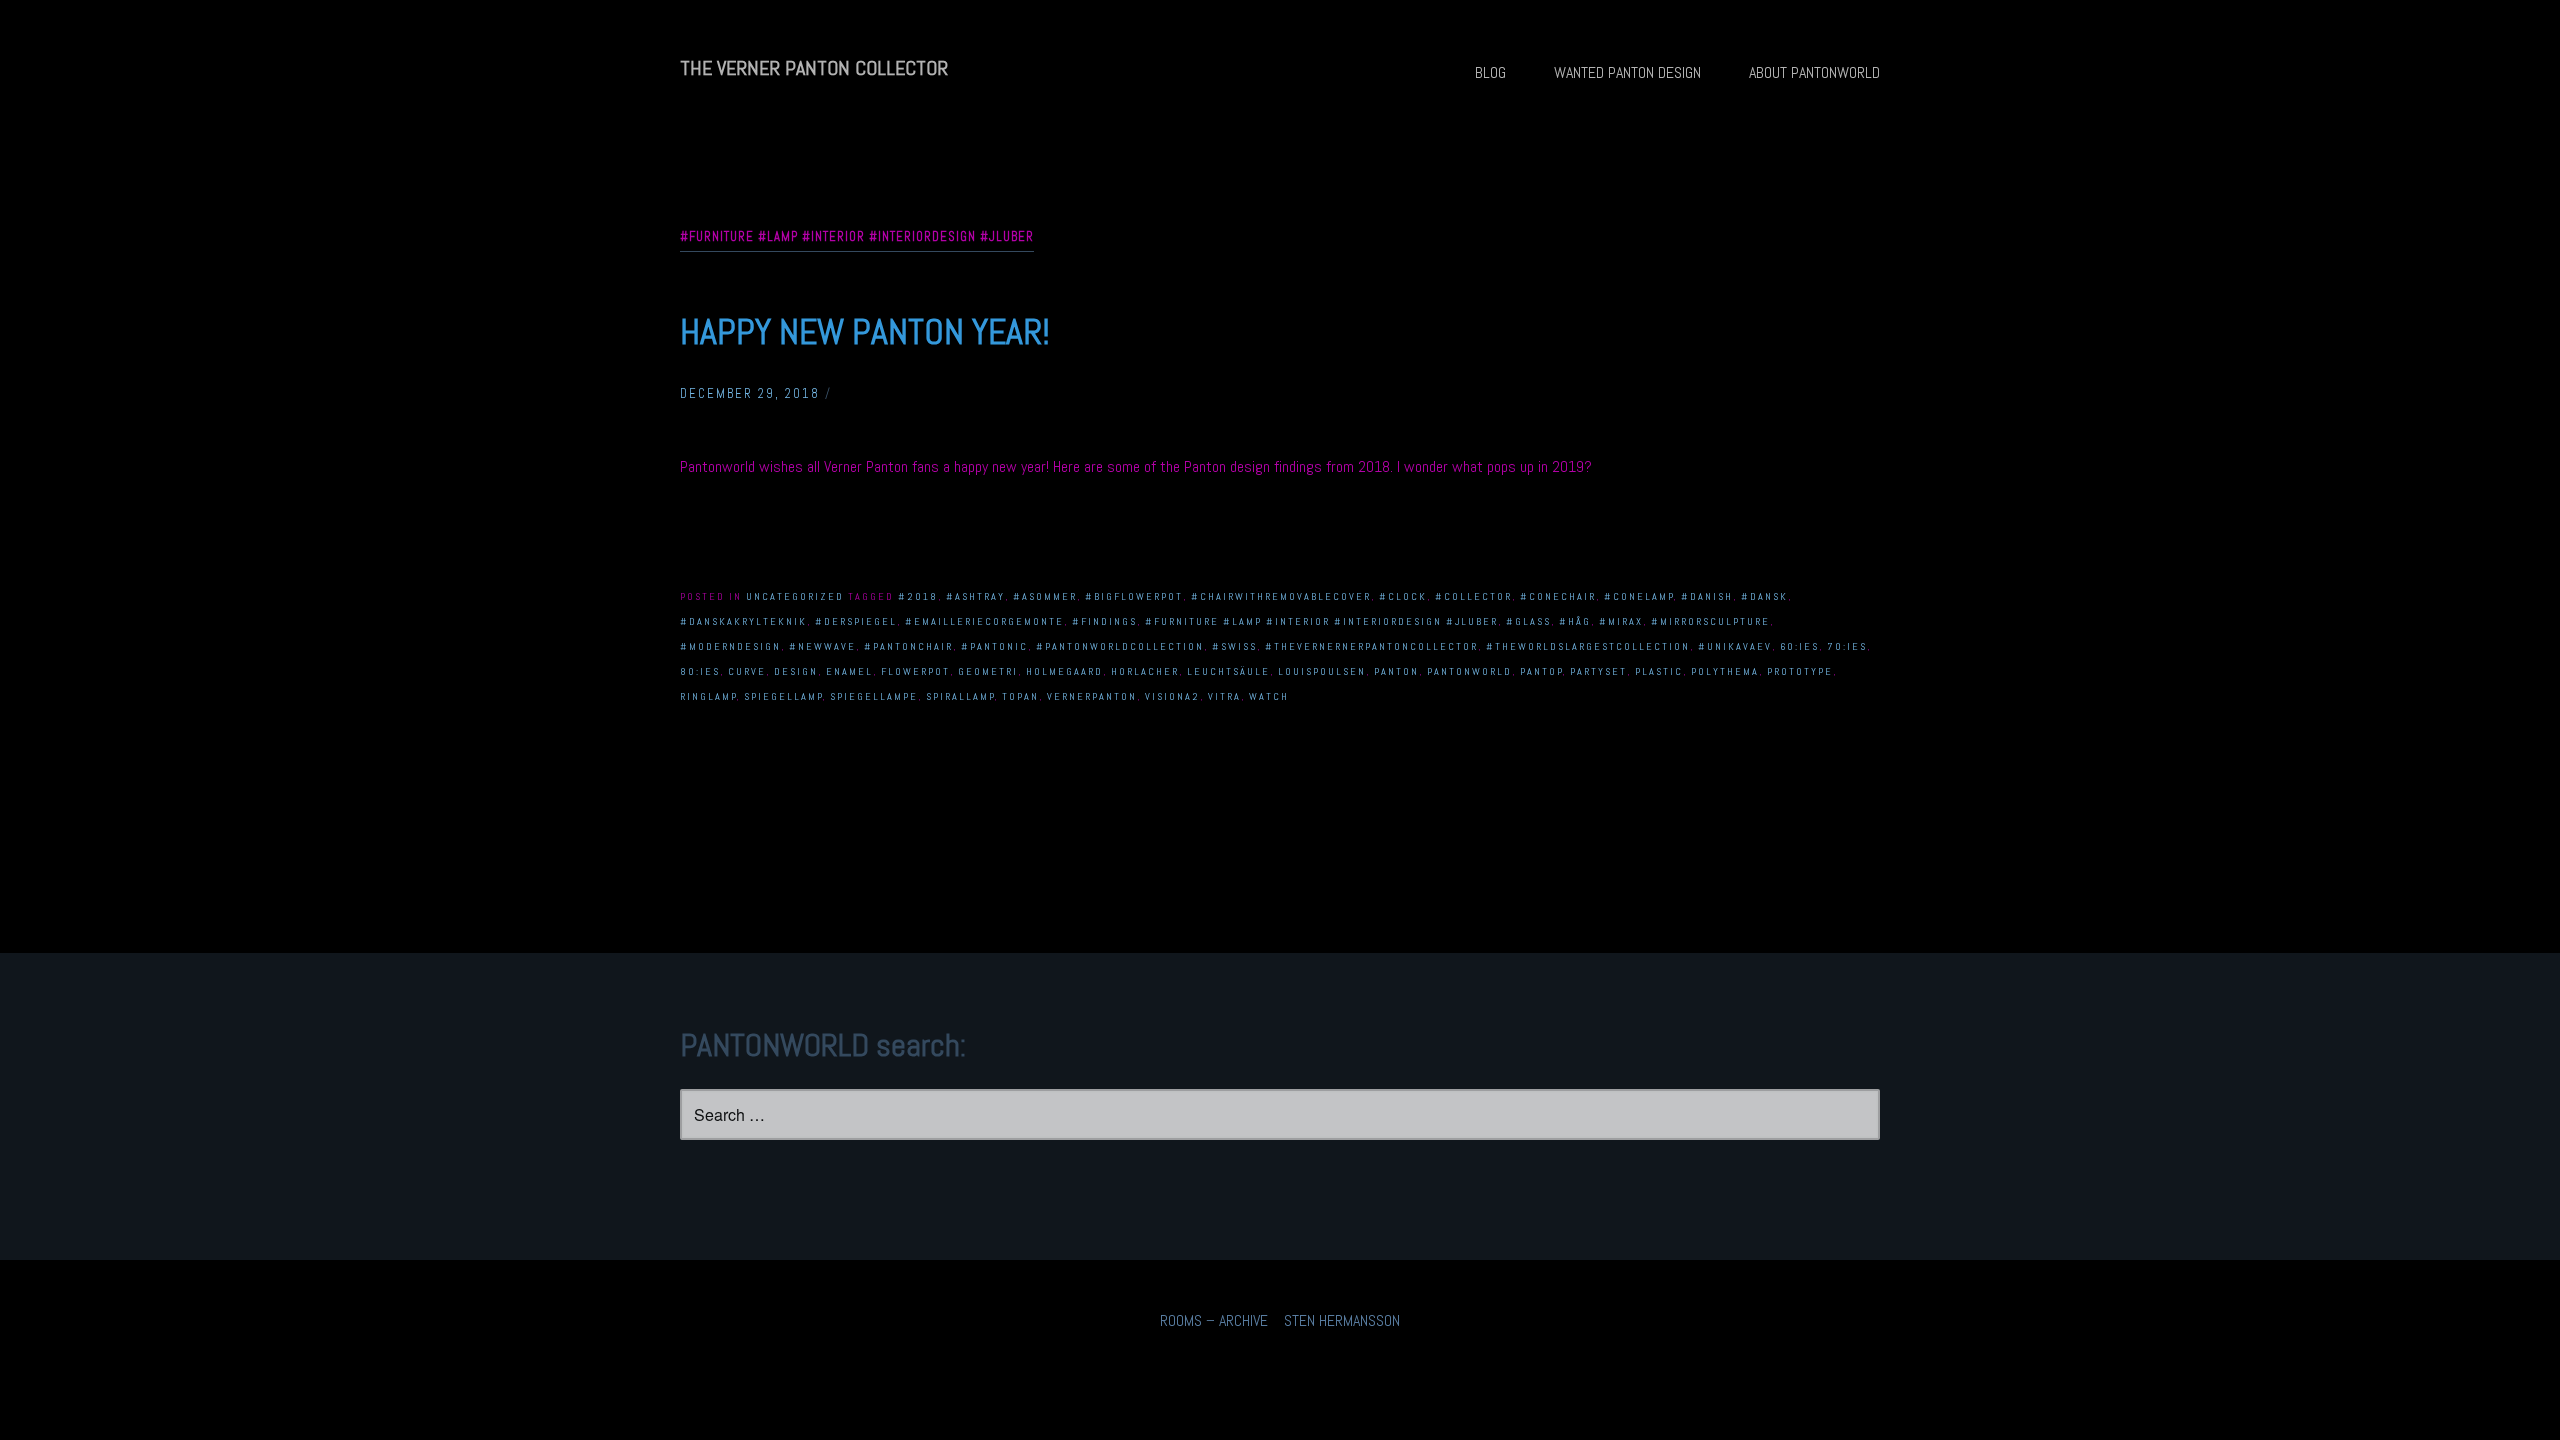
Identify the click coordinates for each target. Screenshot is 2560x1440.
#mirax (1621, 621)
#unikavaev (1735, 646)
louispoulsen (1322, 671)
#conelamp (1639, 596)
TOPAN (1020, 696)
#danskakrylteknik (743, 621)
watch (1269, 696)
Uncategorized (795, 596)
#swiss (1234, 646)
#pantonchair (908, 646)
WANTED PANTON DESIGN (1627, 72)
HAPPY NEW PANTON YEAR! (865, 332)
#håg (1575, 621)
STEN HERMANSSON (1342, 1320)
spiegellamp (783, 696)
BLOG (1490, 72)
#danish (1707, 596)
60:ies (1799, 646)
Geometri (988, 671)
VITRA (1224, 696)
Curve (747, 671)
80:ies (700, 671)
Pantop (1541, 671)
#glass (1528, 621)
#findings (1104, 621)
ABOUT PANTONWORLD (1814, 72)
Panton (1396, 671)
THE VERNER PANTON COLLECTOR (814, 68)
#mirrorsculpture (1710, 621)
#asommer (1045, 596)
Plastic (1659, 671)
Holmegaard (1064, 671)
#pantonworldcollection (1120, 646)
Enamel (849, 671)
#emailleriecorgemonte (984, 621)
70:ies (1847, 646)
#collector (1473, 596)
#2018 (918, 596)
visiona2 (1172, 696)
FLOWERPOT (915, 671)
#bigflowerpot (1134, 596)
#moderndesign (730, 646)
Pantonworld (1469, 671)
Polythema (1725, 671)
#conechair (1558, 596)
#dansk (1764, 596)
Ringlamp (708, 696)
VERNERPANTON (1092, 696)
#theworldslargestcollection (1588, 646)
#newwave (822, 646)
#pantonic (994, 646)
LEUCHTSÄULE (1228, 671)
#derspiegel (856, 621)
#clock (1403, 596)
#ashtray (975, 596)
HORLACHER (1145, 671)
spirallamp (960, 696)
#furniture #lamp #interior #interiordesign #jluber (1321, 621)
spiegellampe (874, 696)
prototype (1800, 671)
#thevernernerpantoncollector (1371, 646)
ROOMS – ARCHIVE (1214, 1320)
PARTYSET (1598, 671)
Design (796, 671)
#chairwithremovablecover (1281, 596)
